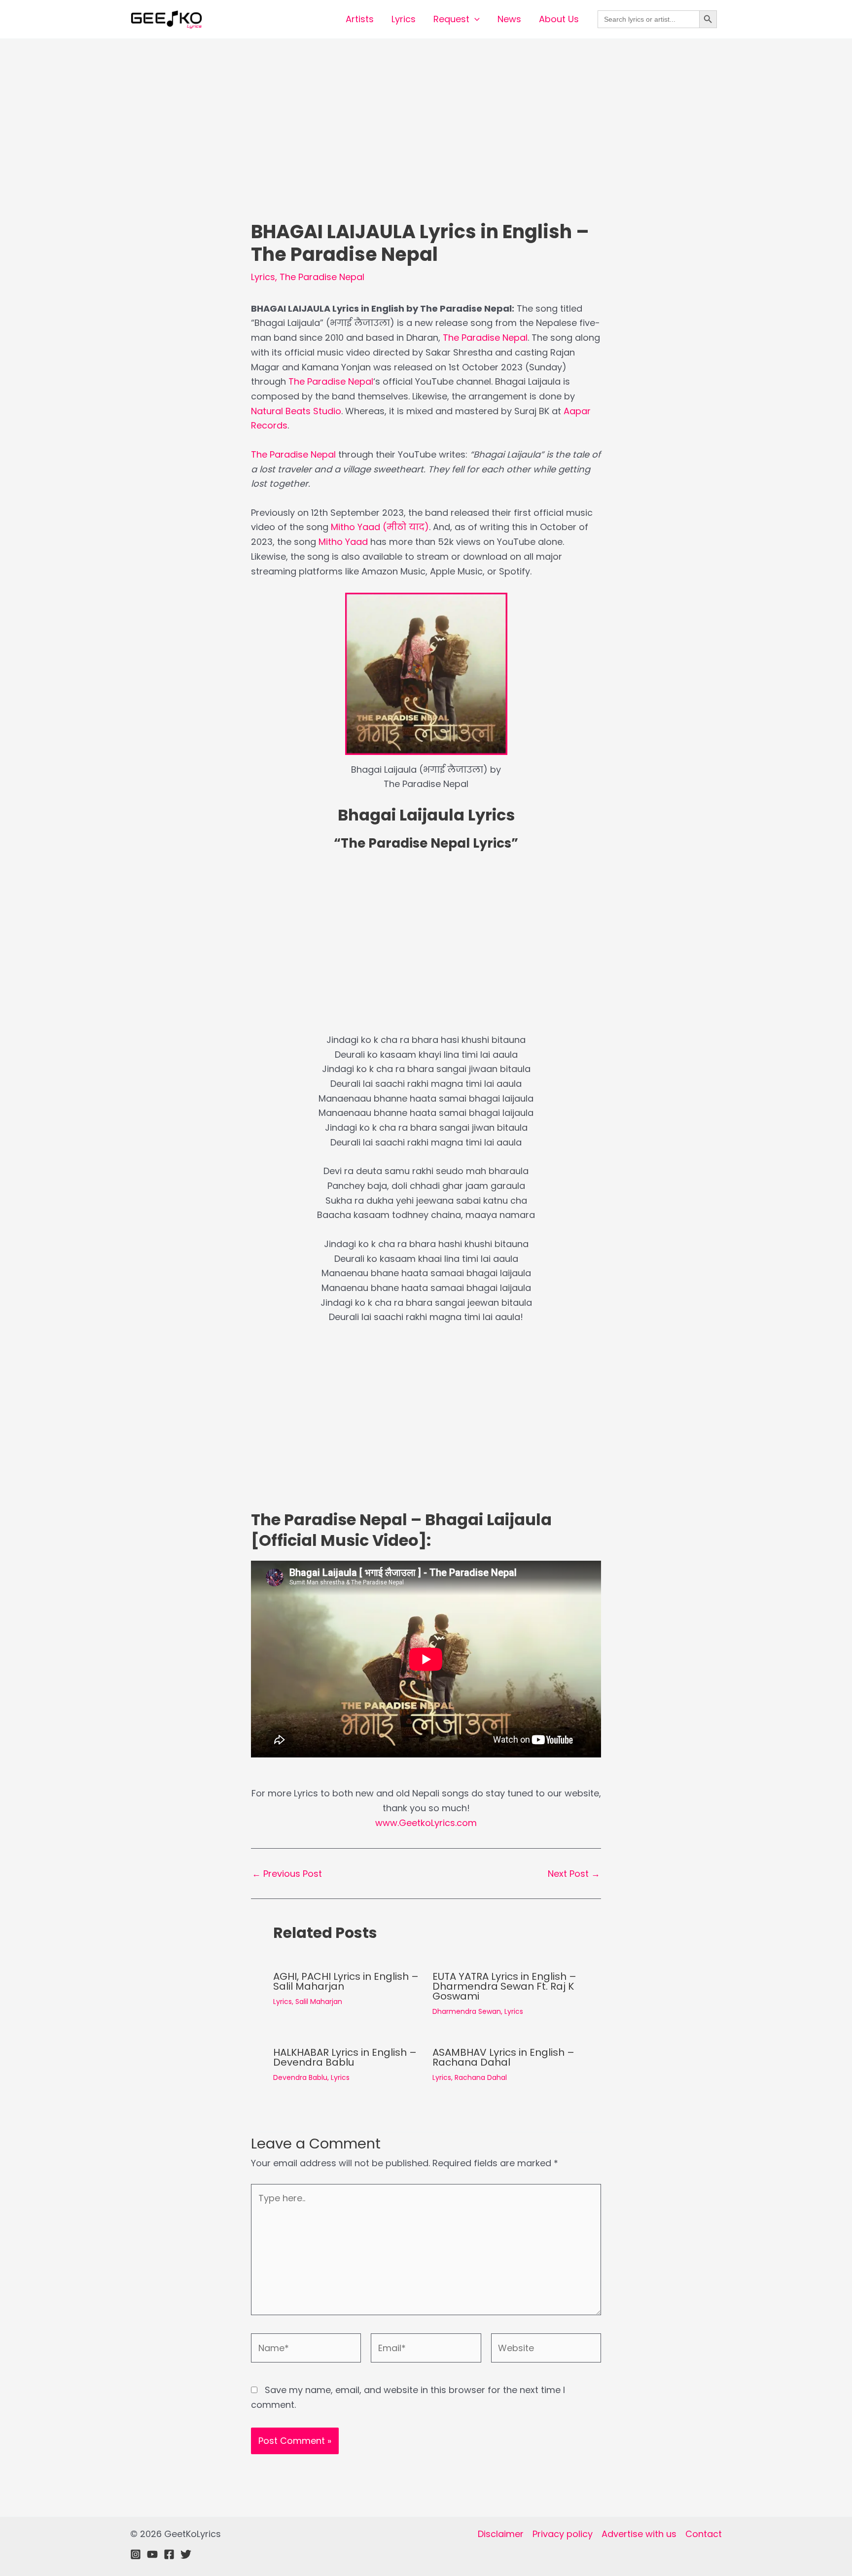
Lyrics (404, 19)
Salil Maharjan (319, 2002)
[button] (475, 19)
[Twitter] (186, 2554)
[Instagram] (136, 2554)
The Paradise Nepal (322, 277)
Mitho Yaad (343, 542)
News (509, 19)
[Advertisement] (426, 147)
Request (451, 19)
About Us (559, 19)
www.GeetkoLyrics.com (426, 1823)
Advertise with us (639, 2534)
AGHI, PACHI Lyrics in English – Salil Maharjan (346, 1981)
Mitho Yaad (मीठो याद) (380, 527)
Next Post (574, 1874)
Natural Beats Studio (296, 411)
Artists (360, 19)
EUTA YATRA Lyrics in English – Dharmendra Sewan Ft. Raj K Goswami (504, 1986)
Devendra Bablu (300, 2077)
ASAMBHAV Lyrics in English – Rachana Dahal (503, 2057)
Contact (704, 2534)
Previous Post (287, 1874)
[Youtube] (152, 2554)
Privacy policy (563, 2534)
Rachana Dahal (481, 2077)
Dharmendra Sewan (467, 2011)
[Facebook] (169, 2554)
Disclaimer (501, 2534)
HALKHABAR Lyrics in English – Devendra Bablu (345, 2057)
